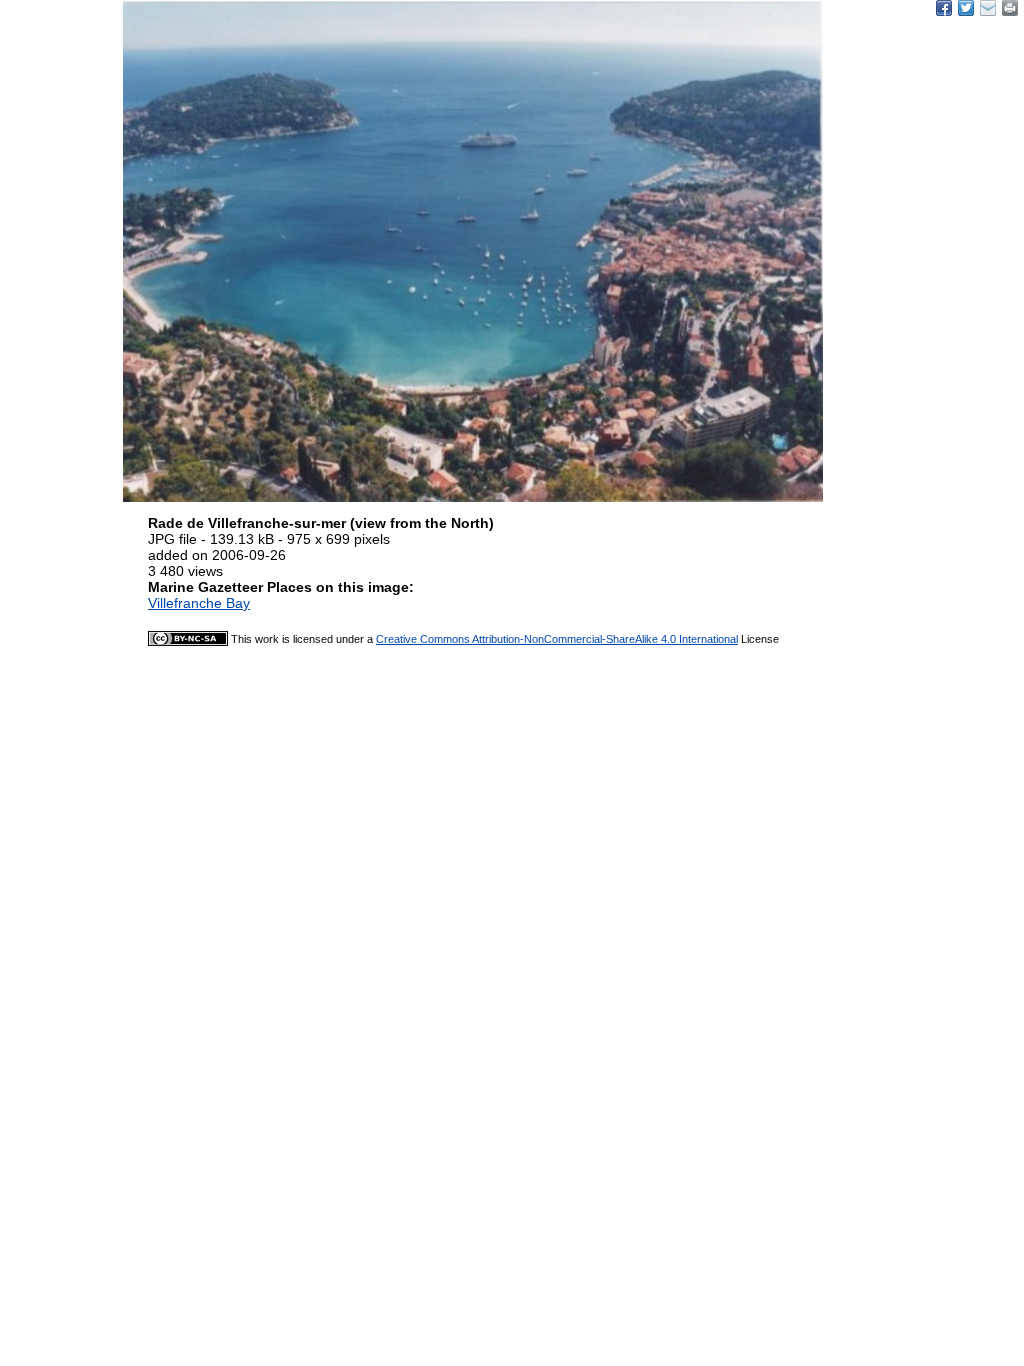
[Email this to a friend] (1010, 8)
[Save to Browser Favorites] (988, 8)
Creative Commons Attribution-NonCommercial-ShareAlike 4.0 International (557, 639)
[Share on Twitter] (966, 8)
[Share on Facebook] (944, 8)
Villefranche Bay (199, 603)
